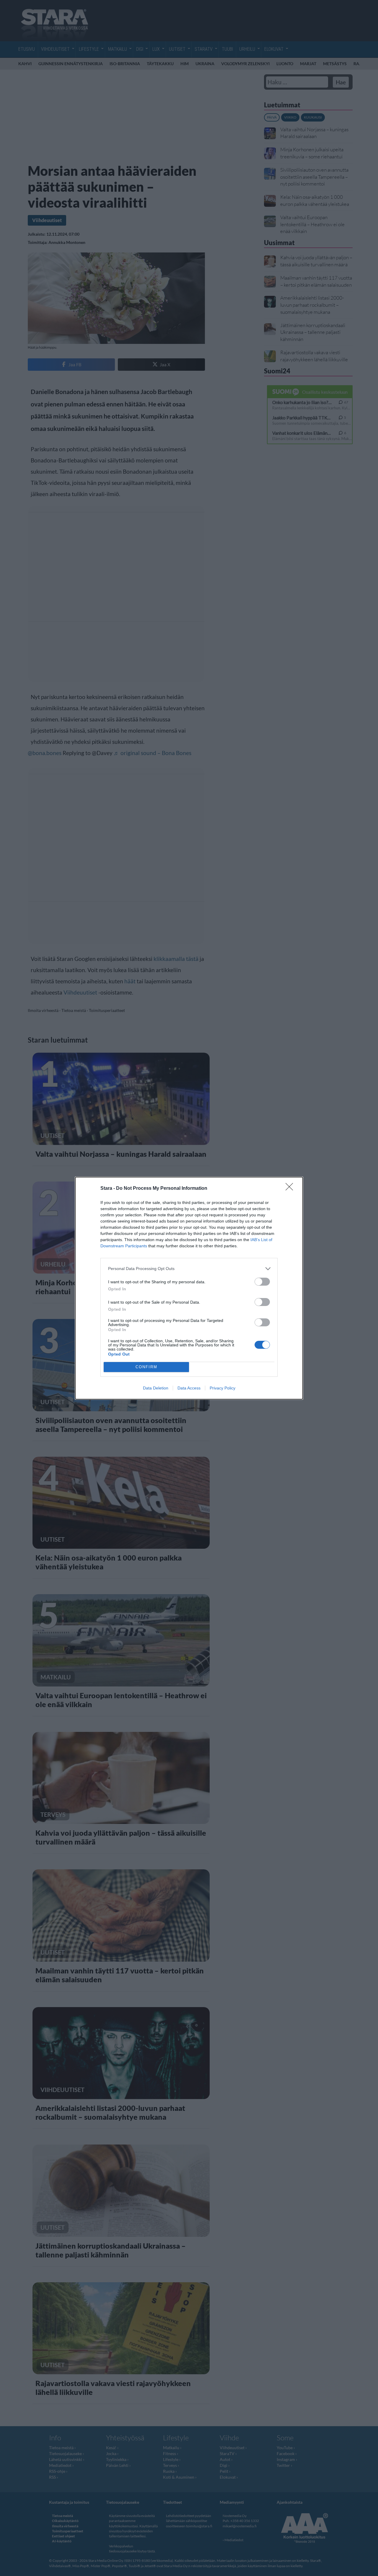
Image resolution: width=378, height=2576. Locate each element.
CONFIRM (146, 1367)
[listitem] (189, 1269)
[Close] (291, 1189)
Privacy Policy (223, 1388)
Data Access (189, 1388)
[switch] (262, 1282)
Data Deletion (156, 1388)
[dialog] (189, 1288)
